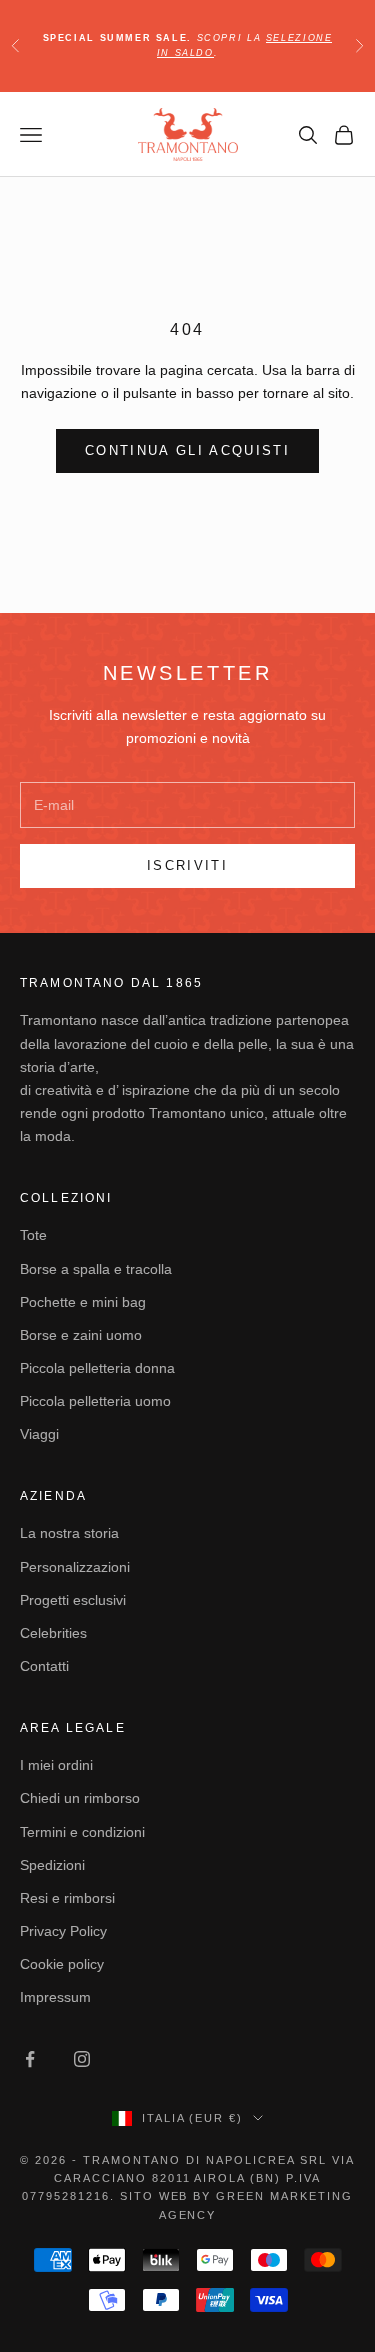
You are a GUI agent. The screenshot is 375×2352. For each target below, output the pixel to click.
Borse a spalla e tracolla (96, 1269)
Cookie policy (62, 1964)
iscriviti (187, 865)
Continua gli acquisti (187, 450)
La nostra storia (69, 1533)
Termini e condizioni (82, 1832)
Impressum (55, 1997)
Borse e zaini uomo (81, 1335)
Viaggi (39, 1434)
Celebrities (53, 1633)
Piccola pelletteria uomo (95, 1401)
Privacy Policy (63, 1931)
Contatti (44, 1666)
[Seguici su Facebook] (30, 2059)
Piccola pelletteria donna (97, 1368)
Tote (33, 1235)
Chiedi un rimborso (80, 1798)
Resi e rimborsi (67, 1898)
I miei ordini (56, 1765)
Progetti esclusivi (73, 1600)
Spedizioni (52, 1865)
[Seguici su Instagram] (82, 2059)
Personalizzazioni (75, 1567)
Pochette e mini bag (83, 1302)
